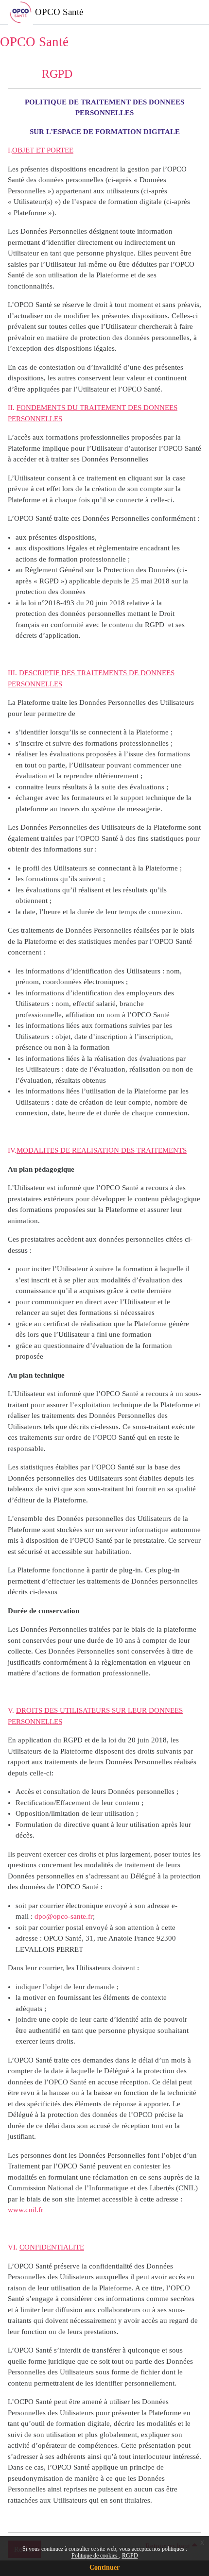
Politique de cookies (95, 2556)
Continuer (104, 2567)
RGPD (130, 2556)
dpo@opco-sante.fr (64, 1916)
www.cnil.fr (26, 2210)
